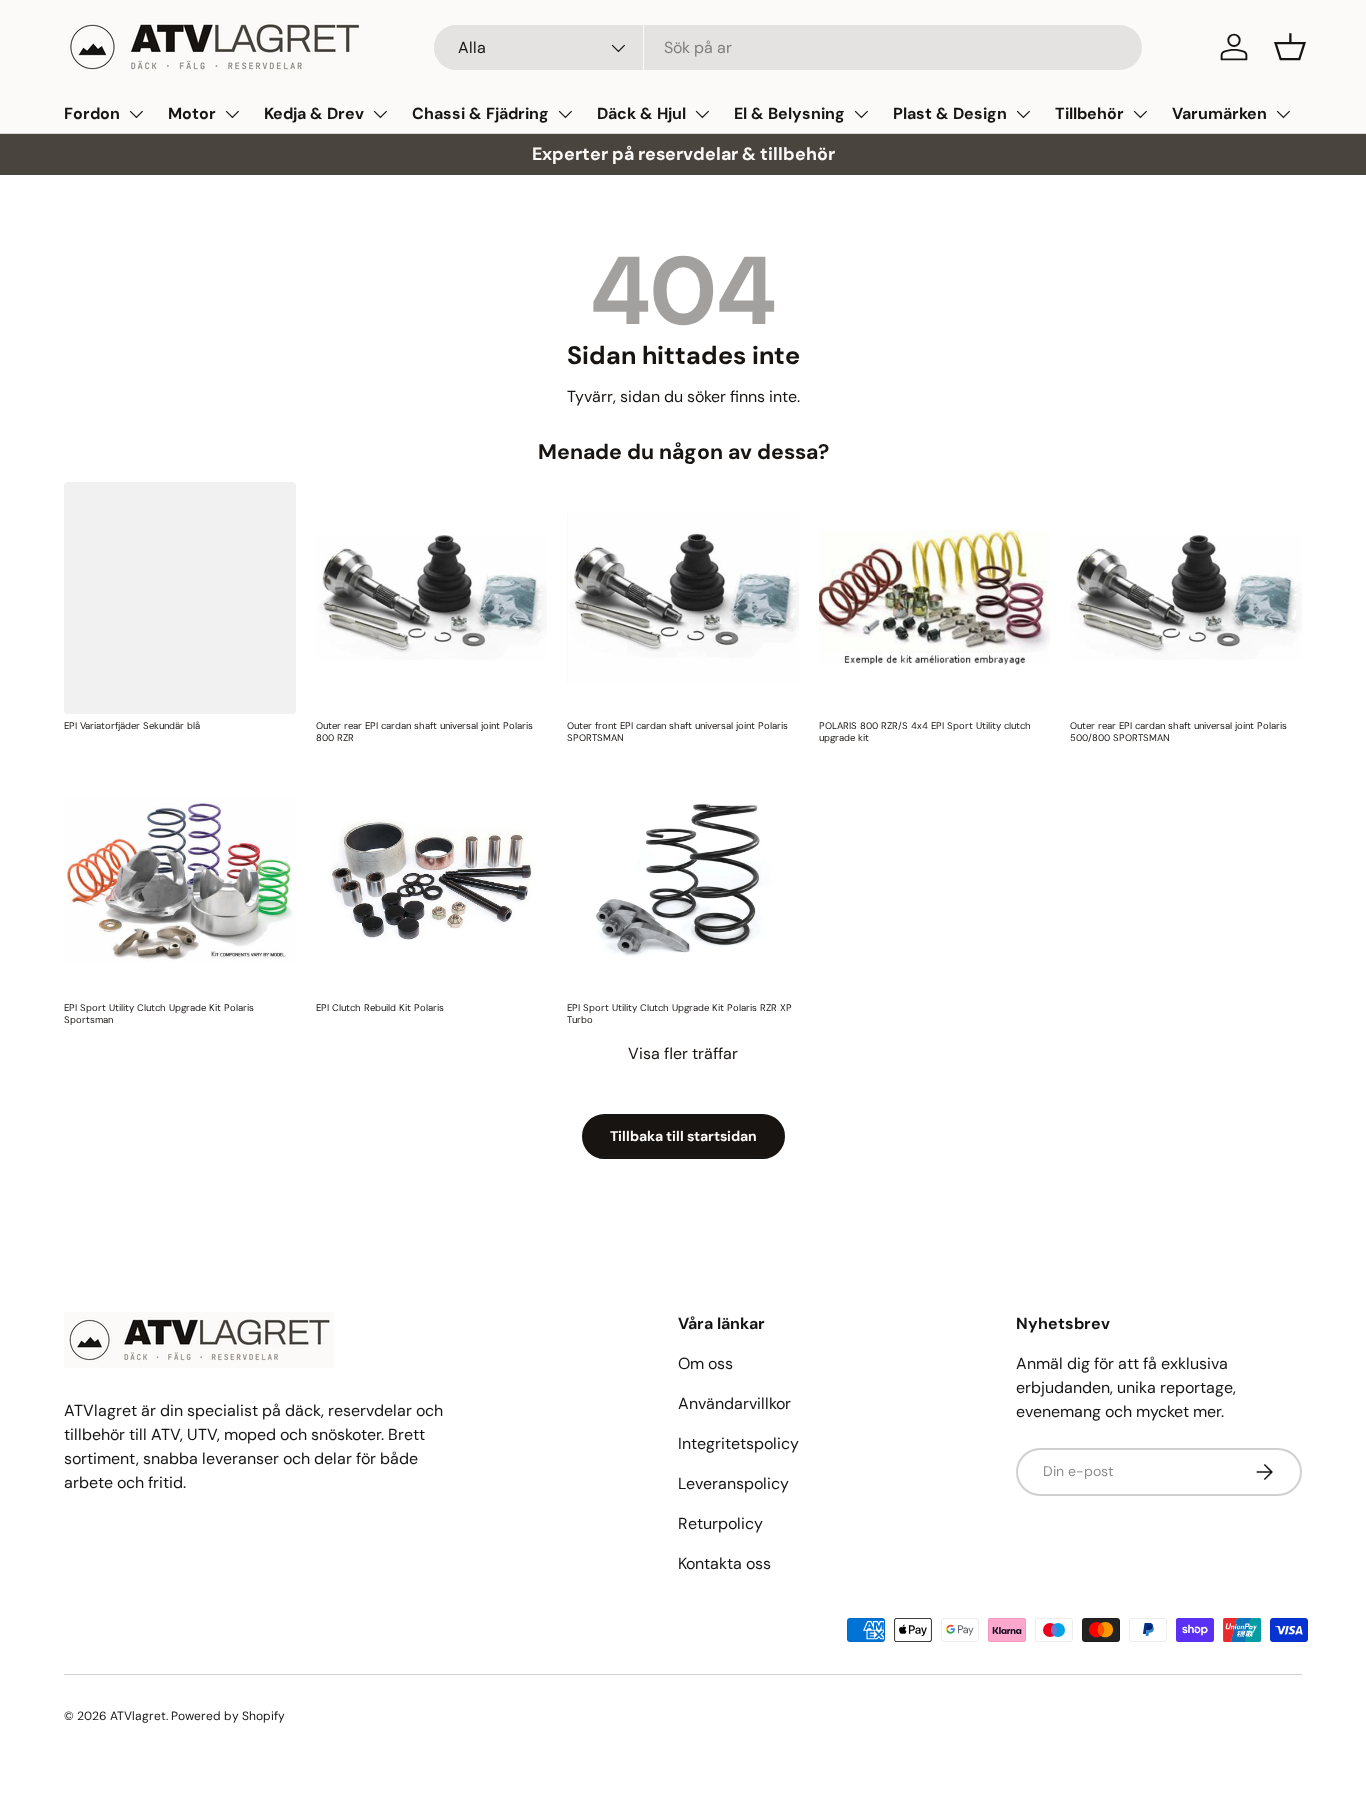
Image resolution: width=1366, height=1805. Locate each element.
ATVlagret (138, 1716)
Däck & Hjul (641, 113)
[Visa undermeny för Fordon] (136, 114)
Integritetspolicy (738, 1443)
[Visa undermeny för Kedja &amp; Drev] (380, 114)
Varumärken (1219, 113)
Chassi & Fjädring (480, 113)
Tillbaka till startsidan (683, 1136)
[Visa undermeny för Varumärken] (1283, 114)
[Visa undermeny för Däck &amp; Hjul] (702, 114)
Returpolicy (720, 1523)
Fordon (92, 113)
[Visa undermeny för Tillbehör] (1140, 114)
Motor (192, 113)
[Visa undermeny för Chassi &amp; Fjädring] (565, 114)
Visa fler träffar (683, 1053)
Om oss (705, 1363)
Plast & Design (950, 113)
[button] (1290, 47)
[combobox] (788, 47)
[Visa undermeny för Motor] (232, 114)
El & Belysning (789, 113)
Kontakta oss (724, 1563)
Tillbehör (1089, 113)
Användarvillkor (734, 1403)
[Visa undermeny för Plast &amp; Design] (1023, 114)
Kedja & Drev (314, 113)
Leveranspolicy (733, 1483)
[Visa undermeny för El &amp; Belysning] (861, 114)
